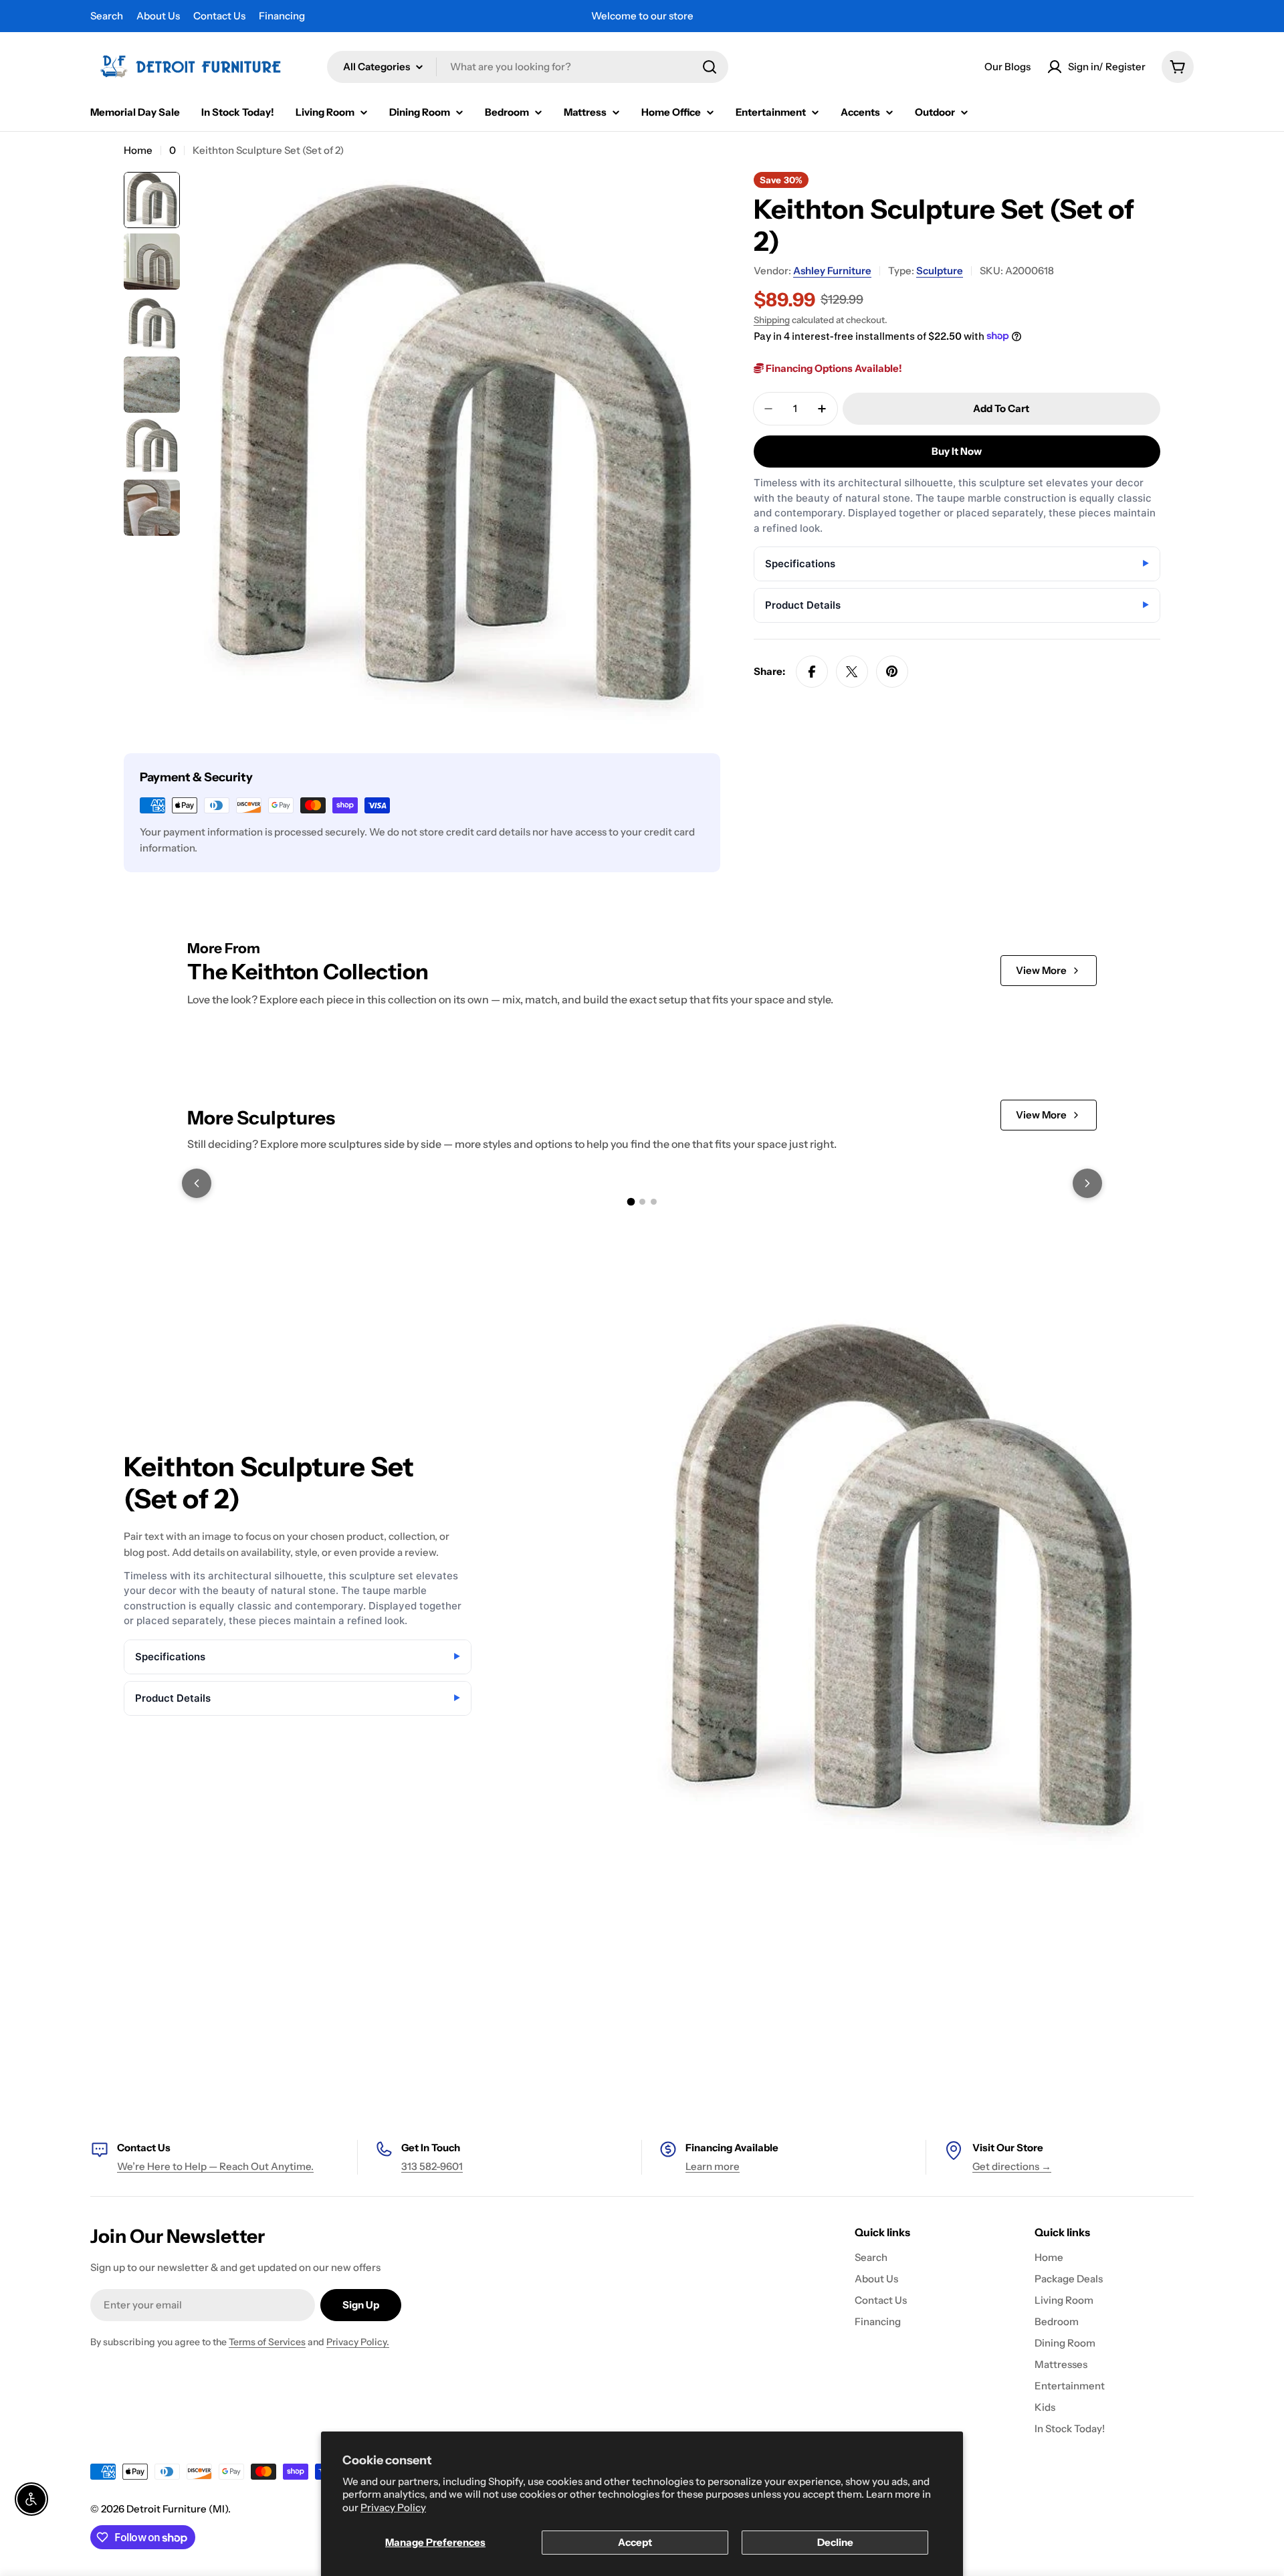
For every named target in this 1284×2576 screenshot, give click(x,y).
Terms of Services (267, 2342)
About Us (158, 16)
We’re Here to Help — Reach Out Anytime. (215, 2166)
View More (1041, 970)
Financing (282, 16)
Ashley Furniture (832, 271)
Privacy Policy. (358, 2342)
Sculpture (940, 271)
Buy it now (957, 451)
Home (138, 150)
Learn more (713, 2166)
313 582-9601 (432, 2166)
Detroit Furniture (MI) (177, 2509)
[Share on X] (852, 672)
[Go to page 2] (642, 1202)
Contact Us (219, 16)
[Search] (710, 67)
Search (107, 16)
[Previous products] (197, 1183)
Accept (635, 2542)
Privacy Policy (393, 2507)
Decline (835, 2542)
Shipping (772, 320)
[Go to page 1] (631, 1201)
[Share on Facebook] (812, 672)
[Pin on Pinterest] (892, 672)
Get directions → (1012, 2166)
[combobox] (528, 67)
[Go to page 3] (654, 1202)
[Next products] (1087, 1183)
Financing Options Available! (833, 368)
